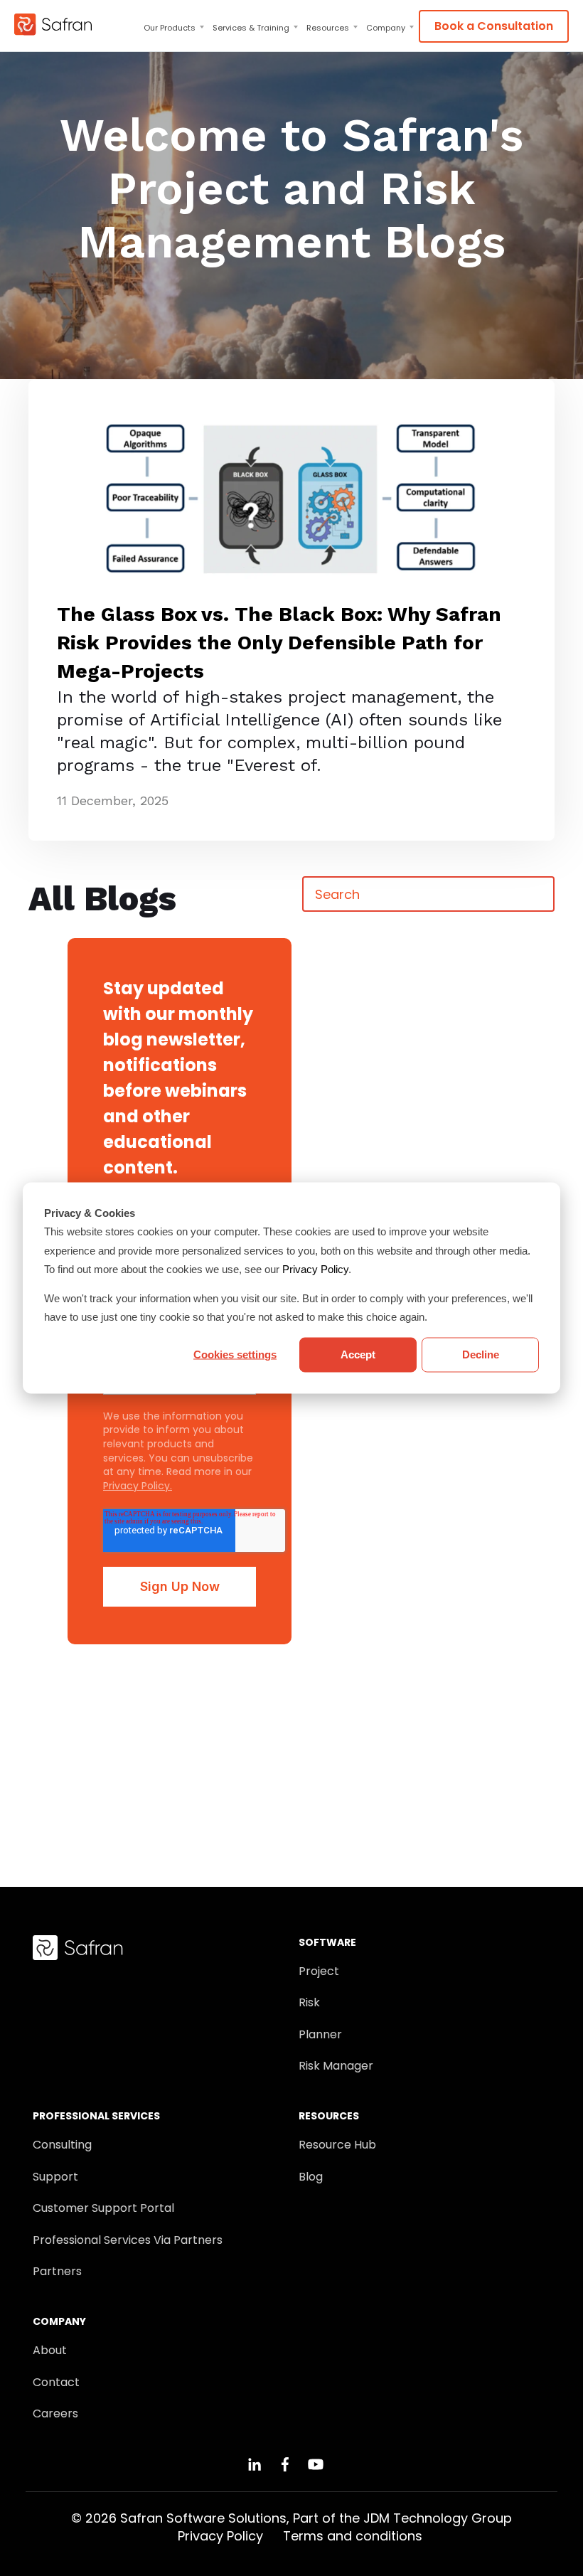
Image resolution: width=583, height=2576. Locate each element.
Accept (358, 1354)
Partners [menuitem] (57, 2272)
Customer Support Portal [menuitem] (103, 2208)
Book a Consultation (494, 26)
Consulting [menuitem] (62, 2145)
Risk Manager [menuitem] (336, 2066)
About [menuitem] (50, 2351)
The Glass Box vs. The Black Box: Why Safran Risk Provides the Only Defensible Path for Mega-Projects (279, 643)
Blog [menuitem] (311, 2177)
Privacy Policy (315, 1268)
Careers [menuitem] (55, 2414)
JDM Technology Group (438, 2518)
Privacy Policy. (138, 1486)
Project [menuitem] (319, 1971)
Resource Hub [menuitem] (337, 2145)
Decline (481, 1354)
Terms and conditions (353, 2536)
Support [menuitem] (55, 2177)
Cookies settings (235, 1354)
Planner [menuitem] (320, 2035)
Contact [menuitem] (56, 2383)
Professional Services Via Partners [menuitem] (128, 2240)
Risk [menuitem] (309, 2003)
